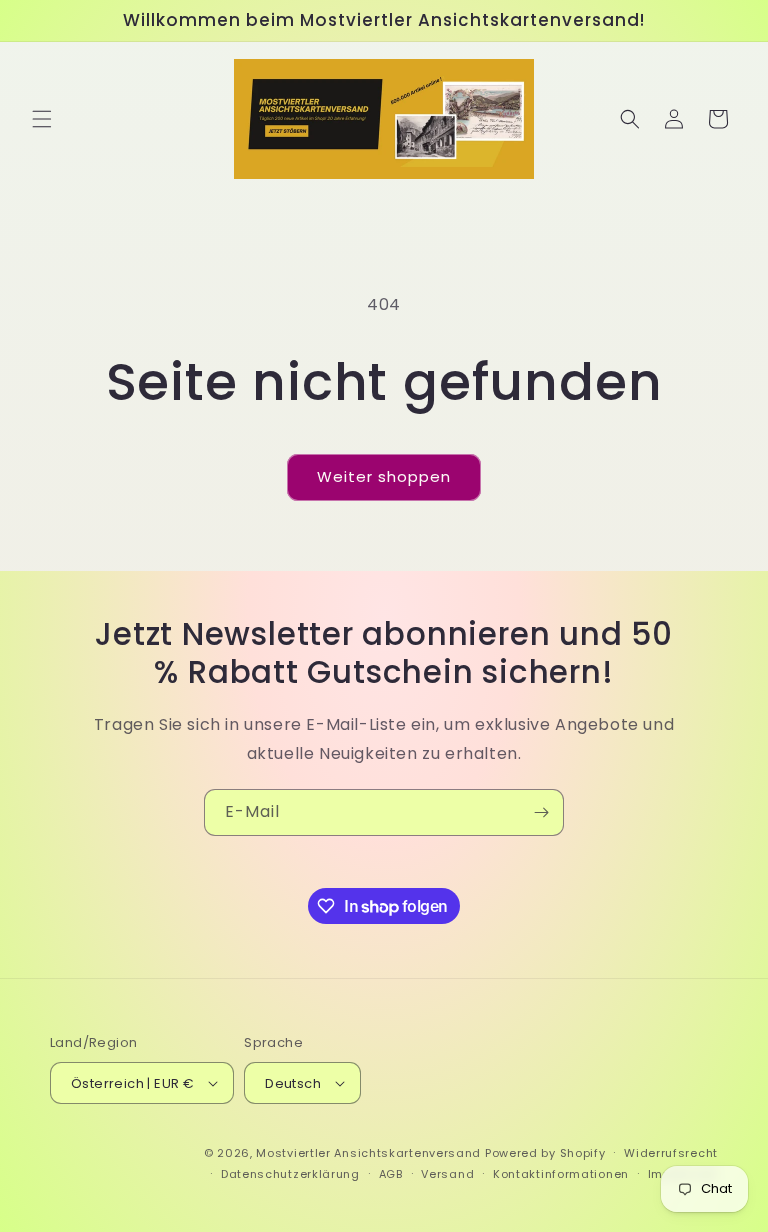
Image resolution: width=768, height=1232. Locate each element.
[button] (42, 119)
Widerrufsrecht (671, 1153)
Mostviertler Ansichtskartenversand (368, 1153)
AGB (391, 1174)
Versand (447, 1174)
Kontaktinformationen (561, 1174)
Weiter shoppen (384, 476)
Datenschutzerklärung (290, 1174)
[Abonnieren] (541, 812)
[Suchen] (630, 119)
